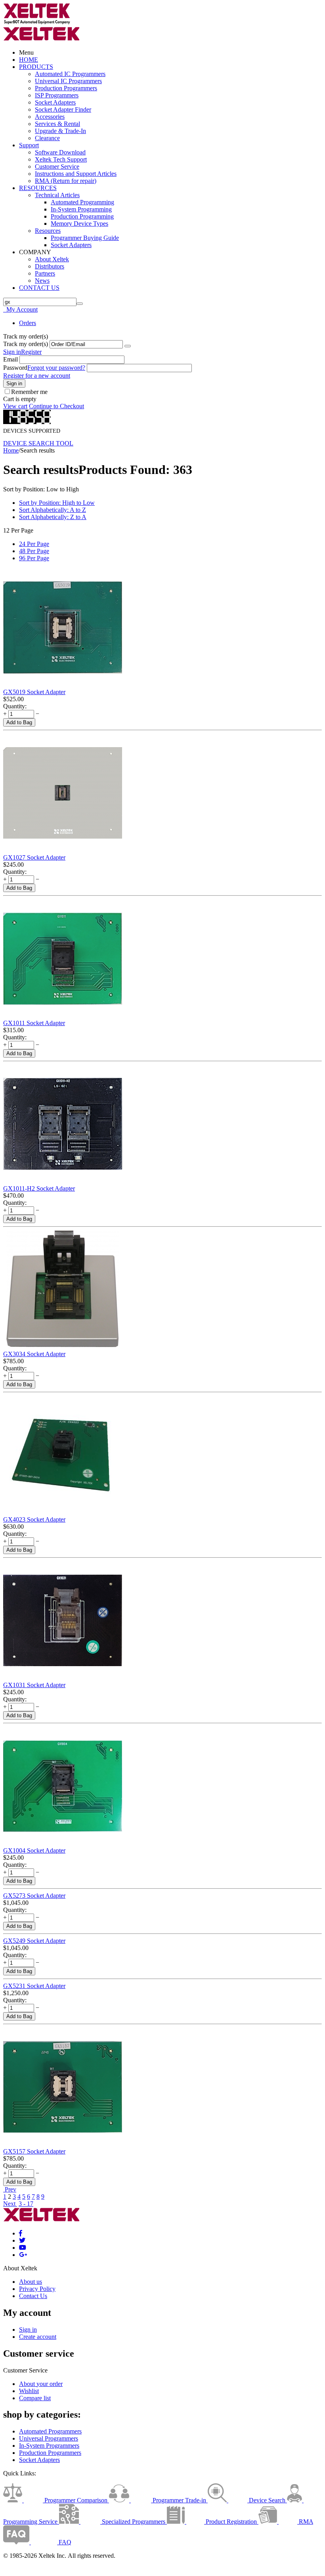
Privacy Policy (37, 2289)
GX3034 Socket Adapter (34, 1354)
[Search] (80, 304)
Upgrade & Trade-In (60, 131)
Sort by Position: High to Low (57, 503)
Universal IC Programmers (68, 81)
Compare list (35, 2398)
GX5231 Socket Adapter (34, 1986)
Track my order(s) (26, 344)
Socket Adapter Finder (63, 109)
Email (11, 359)
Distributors (50, 266)
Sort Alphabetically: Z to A (53, 517)
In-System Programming (81, 209)
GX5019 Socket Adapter (34, 692)
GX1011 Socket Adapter (34, 1023)
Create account (38, 2337)
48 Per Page (34, 551)
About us (31, 2282)
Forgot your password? (56, 368)
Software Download (60, 152)
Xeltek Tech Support (61, 159)
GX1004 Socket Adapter (34, 1850)
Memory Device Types (79, 224)
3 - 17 (26, 2204)
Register (31, 352)
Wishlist (29, 2391)
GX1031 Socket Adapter (34, 1685)
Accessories (50, 117)
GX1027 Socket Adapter (34, 857)
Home (11, 450)
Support (29, 145)
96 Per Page (34, 558)
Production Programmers (66, 88)
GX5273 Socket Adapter (34, 1896)
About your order (41, 2384)
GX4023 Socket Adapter (34, 1519)
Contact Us (33, 2296)
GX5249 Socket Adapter (34, 1941)
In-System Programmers (49, 2446)
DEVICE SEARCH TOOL (38, 443)
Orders (28, 323)
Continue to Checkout (56, 406)
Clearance (47, 138)
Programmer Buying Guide (85, 238)
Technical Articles (57, 195)
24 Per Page (34, 544)
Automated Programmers (50, 2431)
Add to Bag (19, 722)
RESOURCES (38, 188)
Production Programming (82, 216)
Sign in (12, 352)
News (42, 281)
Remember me (29, 392)
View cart (15, 406)
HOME (29, 60)
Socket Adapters (55, 102)
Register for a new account (37, 376)
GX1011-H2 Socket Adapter (39, 1188)
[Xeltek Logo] (37, 23)
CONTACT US (39, 288)
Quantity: (15, 706)
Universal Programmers (49, 2438)
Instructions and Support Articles (76, 174)
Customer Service (57, 166)
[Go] (128, 346)
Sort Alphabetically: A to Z (53, 510)
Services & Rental (57, 124)
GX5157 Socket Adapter (34, 2151)
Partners (45, 273)
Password (15, 368)
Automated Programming (82, 202)
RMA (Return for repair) (66, 181)
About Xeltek (52, 259)
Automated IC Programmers (70, 74)
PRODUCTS (36, 67)
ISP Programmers (57, 95)
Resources (48, 231)
